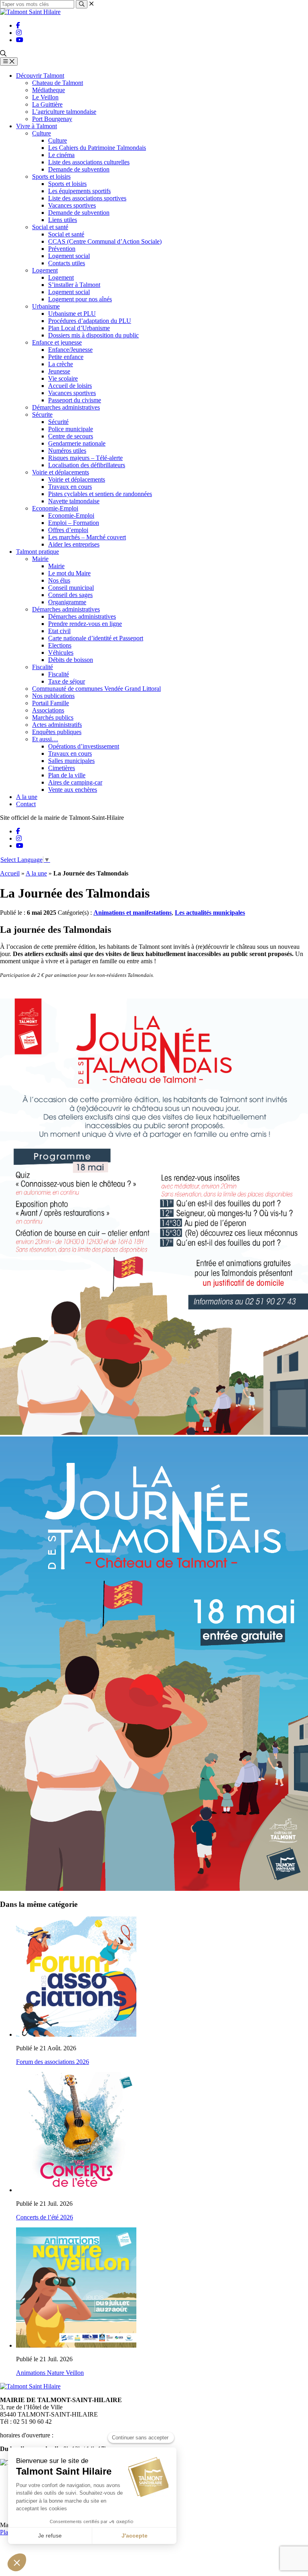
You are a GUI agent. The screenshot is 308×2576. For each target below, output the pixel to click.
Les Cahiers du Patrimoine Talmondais (97, 148)
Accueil (10, 873)
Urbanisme (46, 306)
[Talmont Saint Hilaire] (30, 12)
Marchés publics (53, 717)
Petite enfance (66, 357)
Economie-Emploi (55, 508)
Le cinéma (61, 155)
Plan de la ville (67, 775)
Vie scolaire (63, 378)
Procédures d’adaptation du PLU (90, 321)
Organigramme (67, 602)
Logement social (69, 256)
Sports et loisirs (51, 177)
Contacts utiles (67, 263)
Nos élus (59, 580)
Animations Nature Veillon (50, 2373)
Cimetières (62, 768)
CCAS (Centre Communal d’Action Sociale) (105, 241)
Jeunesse (59, 371)
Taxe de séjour (67, 681)
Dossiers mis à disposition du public (93, 335)
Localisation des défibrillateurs (87, 465)
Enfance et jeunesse (57, 342)
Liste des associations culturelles (89, 162)
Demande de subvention (79, 169)
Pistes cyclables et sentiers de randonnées (100, 494)
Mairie (40, 559)
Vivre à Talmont (36, 126)
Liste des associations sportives (87, 198)
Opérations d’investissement (84, 746)
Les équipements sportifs (79, 191)
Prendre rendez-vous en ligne (85, 624)
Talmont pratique (37, 552)
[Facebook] (18, 25)
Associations (48, 710)
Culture (42, 133)
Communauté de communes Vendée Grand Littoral (96, 689)
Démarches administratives (66, 407)
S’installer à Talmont (74, 285)
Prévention (62, 249)
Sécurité (58, 422)
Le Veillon (45, 97)
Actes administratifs (57, 725)
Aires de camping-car (75, 782)
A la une (27, 797)
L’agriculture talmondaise (64, 112)
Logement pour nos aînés (80, 299)
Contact (26, 804)
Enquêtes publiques (57, 732)
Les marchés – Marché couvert (87, 537)
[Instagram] (19, 33)
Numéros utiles (67, 451)
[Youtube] (20, 40)
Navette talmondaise (74, 501)
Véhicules (61, 653)
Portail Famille (51, 703)
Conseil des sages (70, 595)
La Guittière (47, 104)
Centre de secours (71, 436)
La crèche (61, 364)
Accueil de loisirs (70, 386)
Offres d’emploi (68, 530)
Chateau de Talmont (58, 83)
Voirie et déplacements (61, 472)
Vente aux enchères (73, 790)
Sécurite (42, 415)
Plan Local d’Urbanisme (79, 328)
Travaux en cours (70, 487)
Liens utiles (63, 220)
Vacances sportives (72, 205)
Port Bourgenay (52, 119)
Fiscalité (43, 667)
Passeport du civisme (75, 400)
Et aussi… (45, 739)
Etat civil (59, 631)
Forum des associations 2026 (53, 2062)
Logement (45, 270)
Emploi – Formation (74, 523)
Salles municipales (71, 761)
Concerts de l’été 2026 (45, 2217)
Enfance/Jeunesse (70, 350)
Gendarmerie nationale (77, 443)
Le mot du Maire (69, 573)
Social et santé (50, 227)
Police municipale (71, 429)
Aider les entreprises (74, 544)
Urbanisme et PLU (72, 314)
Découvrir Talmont (40, 76)
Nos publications (53, 696)
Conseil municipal (71, 588)
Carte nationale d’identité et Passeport (96, 638)
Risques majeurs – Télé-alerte (85, 458)
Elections (60, 645)
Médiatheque (49, 90)
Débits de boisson (71, 660)
